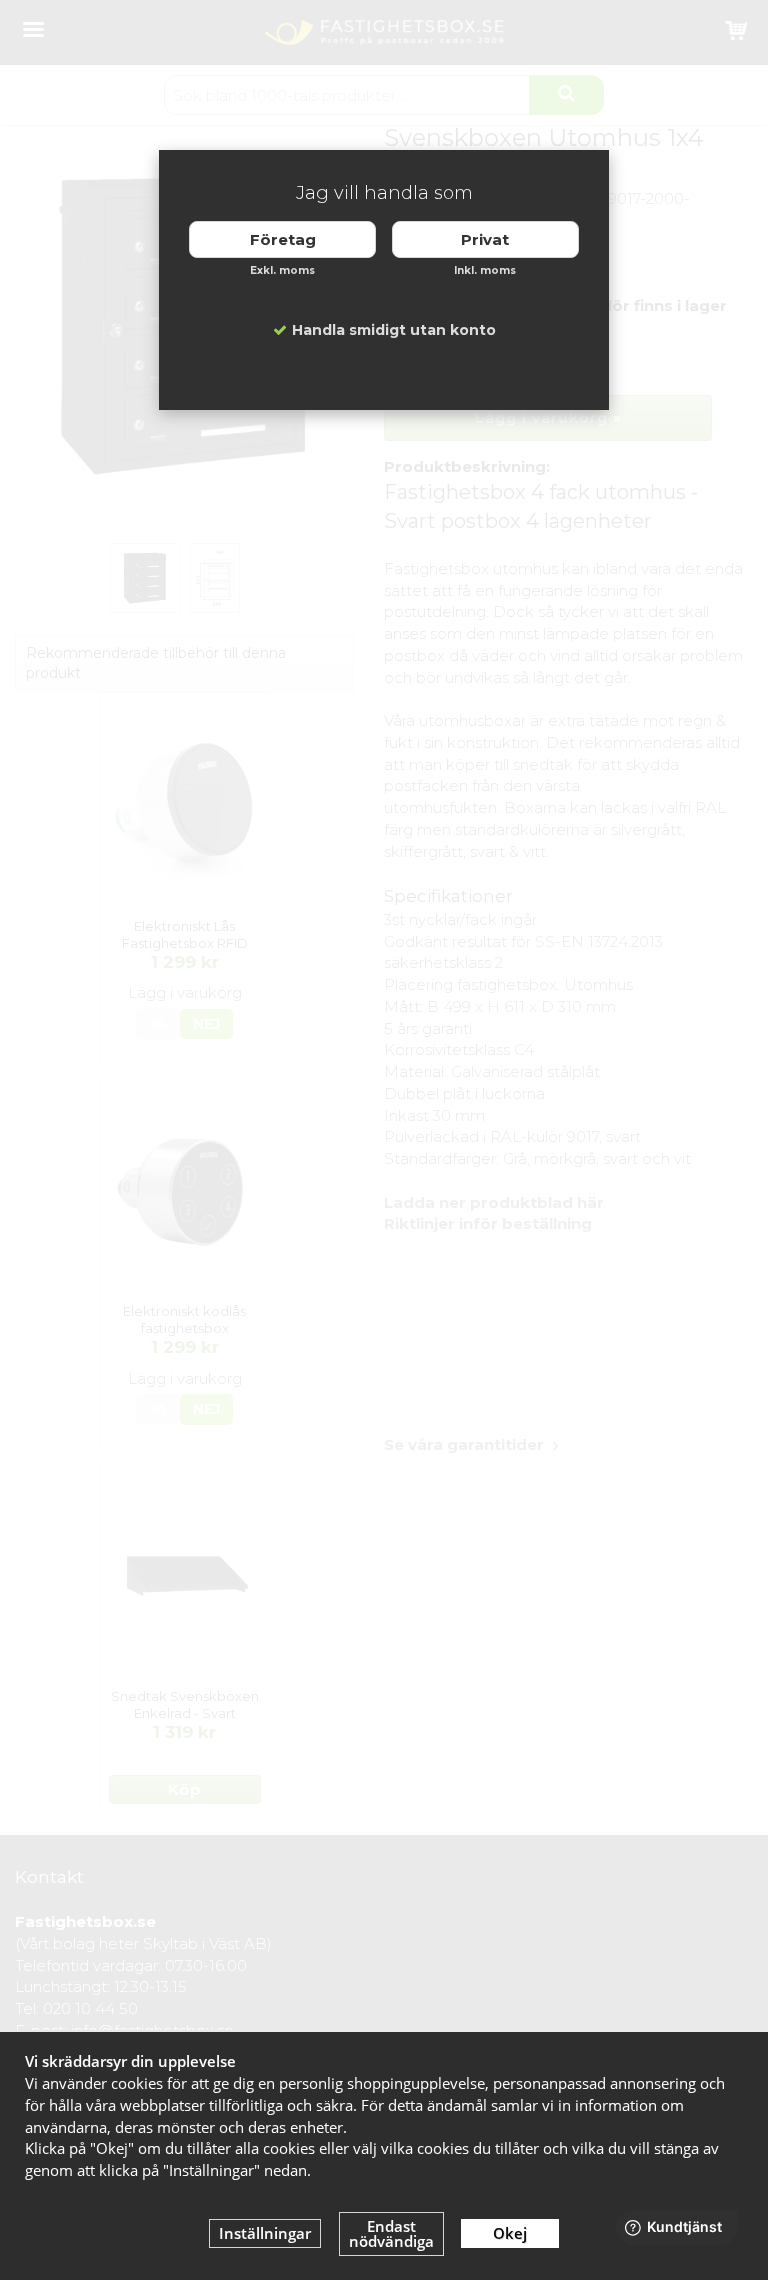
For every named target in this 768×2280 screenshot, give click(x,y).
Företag (283, 239)
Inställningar (265, 2233)
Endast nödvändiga (391, 2233)
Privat (485, 239)
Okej (510, 2233)
